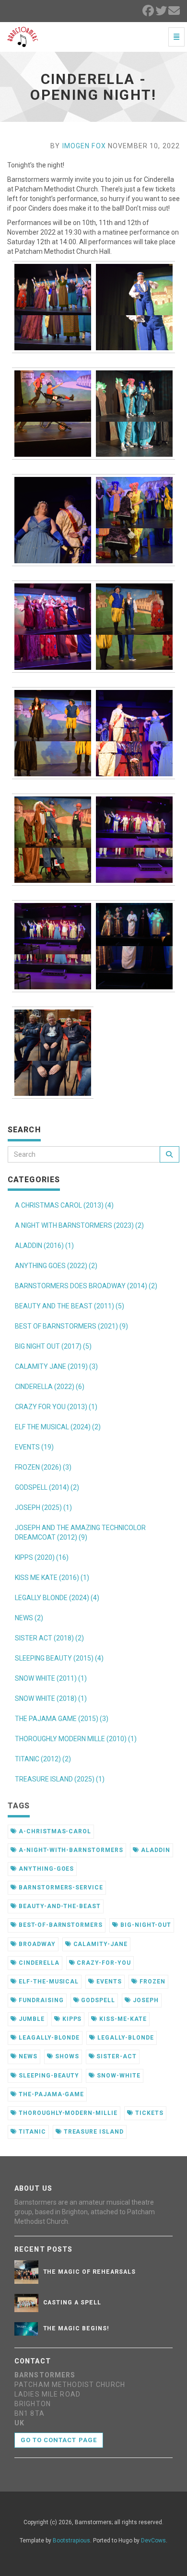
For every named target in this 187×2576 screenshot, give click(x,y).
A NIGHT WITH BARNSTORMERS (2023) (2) (79, 1225)
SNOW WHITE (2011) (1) (51, 1678)
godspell (97, 2000)
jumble (31, 2019)
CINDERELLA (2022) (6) (50, 1387)
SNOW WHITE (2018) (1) (51, 1698)
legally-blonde (124, 2038)
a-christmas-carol (54, 1831)
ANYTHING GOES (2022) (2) (56, 1266)
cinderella (38, 1963)
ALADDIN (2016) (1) (44, 1246)
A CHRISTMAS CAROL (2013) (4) (64, 1205)
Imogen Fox (84, 146)
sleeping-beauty (48, 2076)
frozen (152, 1982)
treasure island (93, 2132)
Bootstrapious (71, 2540)
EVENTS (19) (34, 1447)
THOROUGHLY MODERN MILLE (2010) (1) (76, 1739)
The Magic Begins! (76, 2328)
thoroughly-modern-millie (67, 2113)
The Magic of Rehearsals (89, 2272)
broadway (36, 1944)
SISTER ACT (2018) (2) (49, 1638)
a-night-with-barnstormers (70, 1850)
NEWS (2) (29, 1618)
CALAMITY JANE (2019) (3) (56, 1366)
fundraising (40, 2000)
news (27, 2056)
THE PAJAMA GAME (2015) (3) (62, 1719)
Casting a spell (72, 2303)
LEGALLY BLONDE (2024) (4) (57, 1598)
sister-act (116, 2056)
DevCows (153, 2540)
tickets (148, 2113)
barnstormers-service (60, 1887)
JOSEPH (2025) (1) (43, 1508)
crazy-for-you (103, 1963)
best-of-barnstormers (60, 1925)
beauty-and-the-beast (59, 1906)
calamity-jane (99, 1944)
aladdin (155, 1850)
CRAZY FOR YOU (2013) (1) (56, 1407)
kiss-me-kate (122, 2019)
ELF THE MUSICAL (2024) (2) (58, 1427)
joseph (145, 2000)
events (108, 1982)
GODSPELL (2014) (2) (47, 1487)
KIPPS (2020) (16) (42, 1557)
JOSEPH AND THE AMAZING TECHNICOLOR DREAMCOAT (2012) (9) (80, 1532)
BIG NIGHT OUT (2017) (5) (53, 1346)
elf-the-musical (48, 1982)
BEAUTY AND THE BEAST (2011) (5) (70, 1306)
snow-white (118, 2076)
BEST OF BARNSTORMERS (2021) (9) (71, 1326)
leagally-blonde (48, 2038)
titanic (31, 2132)
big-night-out (145, 1925)
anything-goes (45, 1869)
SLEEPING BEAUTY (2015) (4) (59, 1658)
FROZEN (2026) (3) (43, 1467)
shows (66, 2056)
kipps (71, 2019)
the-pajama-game (50, 2094)
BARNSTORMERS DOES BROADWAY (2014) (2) (86, 1286)
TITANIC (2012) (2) (43, 1759)
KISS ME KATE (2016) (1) (52, 1578)
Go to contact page (59, 2440)
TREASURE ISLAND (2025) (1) (60, 1779)
